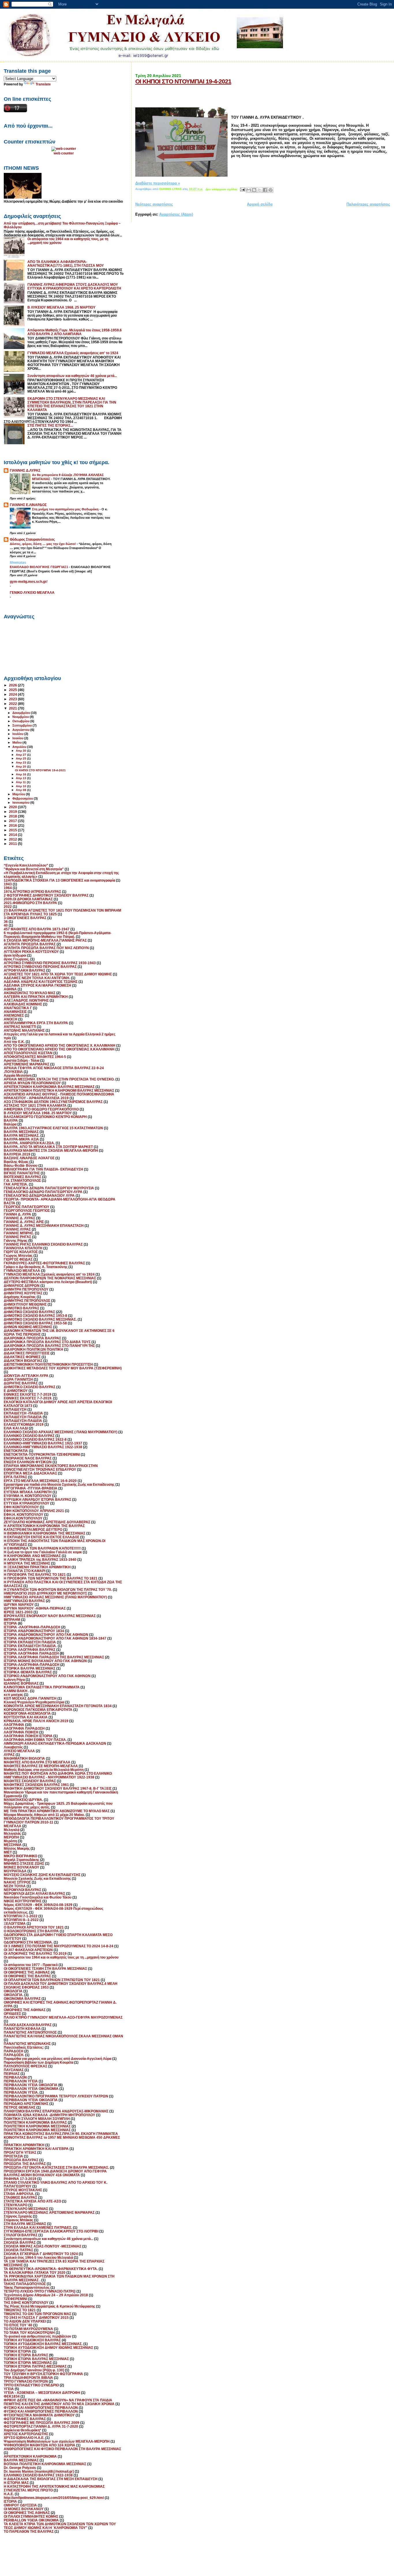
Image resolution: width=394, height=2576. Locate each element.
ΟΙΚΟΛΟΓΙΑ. (14, 1995)
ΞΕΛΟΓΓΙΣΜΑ (15, 1923)
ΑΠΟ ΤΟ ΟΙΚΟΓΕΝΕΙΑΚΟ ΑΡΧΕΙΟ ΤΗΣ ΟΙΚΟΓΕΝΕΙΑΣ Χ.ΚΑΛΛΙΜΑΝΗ (59, 1049)
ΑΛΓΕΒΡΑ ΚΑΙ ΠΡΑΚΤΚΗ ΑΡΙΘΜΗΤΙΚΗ (36, 997)
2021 (13, 708)
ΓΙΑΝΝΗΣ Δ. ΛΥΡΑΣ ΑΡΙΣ (24, 1222)
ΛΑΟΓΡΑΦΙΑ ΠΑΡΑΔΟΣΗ (24, 1728)
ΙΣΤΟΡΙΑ (10, 1623)
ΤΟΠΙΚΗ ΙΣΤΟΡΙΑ (17, 2351)
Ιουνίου (18, 738)
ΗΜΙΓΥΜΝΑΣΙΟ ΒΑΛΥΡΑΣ (24, 1601)
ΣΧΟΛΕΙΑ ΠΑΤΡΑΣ (18, 2250)
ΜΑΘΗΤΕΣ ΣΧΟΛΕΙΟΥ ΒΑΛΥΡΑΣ (30, 1781)
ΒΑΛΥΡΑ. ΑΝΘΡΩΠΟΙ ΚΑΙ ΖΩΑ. (29, 1143)
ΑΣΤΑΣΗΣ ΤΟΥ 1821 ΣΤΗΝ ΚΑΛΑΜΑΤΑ (35, 1105)
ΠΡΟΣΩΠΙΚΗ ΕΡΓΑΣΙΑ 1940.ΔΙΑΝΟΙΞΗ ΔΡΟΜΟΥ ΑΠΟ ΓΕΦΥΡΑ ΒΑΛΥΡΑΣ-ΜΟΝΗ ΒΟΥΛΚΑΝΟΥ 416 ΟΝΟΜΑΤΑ (55, 2173)
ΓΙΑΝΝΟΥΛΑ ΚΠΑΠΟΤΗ (23, 1248)
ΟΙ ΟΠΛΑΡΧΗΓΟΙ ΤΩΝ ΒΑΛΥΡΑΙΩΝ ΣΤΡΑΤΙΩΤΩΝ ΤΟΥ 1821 (52, 1980)
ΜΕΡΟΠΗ (11, 1837)
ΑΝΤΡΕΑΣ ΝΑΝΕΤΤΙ (20, 1027)
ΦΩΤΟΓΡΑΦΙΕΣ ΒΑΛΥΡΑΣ (25, 2419)
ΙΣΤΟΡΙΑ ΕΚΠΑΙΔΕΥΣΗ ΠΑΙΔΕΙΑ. (30, 1646)
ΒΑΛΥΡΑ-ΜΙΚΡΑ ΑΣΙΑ (21, 1139)
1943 (8, 884)
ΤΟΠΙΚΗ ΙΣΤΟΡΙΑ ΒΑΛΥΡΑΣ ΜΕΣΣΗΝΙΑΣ (36, 2359)
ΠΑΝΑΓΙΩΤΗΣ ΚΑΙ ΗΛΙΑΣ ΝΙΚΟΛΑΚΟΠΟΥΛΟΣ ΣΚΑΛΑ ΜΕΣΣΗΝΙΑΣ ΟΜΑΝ (63, 2036)
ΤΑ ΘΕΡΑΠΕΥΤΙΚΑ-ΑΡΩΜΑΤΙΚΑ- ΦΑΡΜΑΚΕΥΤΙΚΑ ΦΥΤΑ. (51, 2269)
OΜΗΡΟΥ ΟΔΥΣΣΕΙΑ (20, 2505)
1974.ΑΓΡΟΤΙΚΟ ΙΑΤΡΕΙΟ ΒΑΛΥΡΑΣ (32, 892)
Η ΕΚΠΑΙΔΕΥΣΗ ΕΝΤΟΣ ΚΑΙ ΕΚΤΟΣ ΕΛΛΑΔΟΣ (42, 1537)
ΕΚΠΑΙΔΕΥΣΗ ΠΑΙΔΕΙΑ (23, 1417)
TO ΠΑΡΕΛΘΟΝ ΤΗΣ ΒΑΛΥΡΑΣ (29, 2531)
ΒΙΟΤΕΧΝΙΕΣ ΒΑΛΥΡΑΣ (22, 1177)
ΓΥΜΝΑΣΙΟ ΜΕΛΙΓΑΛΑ (22, 1271)
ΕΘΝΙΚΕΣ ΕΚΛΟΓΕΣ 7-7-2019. (28, 1398)
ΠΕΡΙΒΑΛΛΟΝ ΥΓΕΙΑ (21, 2081)
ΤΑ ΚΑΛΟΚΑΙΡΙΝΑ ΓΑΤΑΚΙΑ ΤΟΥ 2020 (35, 2272)
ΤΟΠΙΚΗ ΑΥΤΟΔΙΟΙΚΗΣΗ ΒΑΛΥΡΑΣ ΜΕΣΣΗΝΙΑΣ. (43, 2344)
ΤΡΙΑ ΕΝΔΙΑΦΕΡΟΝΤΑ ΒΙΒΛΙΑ (28, 2378)
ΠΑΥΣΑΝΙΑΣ (14, 2070)
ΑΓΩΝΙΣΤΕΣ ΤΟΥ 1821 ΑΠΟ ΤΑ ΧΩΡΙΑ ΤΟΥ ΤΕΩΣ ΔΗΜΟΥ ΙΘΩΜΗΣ (58, 974)
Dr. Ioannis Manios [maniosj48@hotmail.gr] (39, 2471)
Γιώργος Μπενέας (18, 1256)
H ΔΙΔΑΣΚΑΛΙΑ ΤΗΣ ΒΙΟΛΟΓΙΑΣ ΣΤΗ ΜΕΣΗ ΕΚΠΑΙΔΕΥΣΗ (51, 2479)
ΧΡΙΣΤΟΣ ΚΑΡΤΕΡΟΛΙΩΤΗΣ (26, 2434)
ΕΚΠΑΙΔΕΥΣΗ (15, 1409)
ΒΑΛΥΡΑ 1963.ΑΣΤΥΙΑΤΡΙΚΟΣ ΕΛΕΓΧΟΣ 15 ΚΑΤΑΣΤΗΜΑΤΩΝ (53, 1128)
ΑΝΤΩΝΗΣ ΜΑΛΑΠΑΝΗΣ (24, 1030)
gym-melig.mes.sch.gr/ (29, 582)
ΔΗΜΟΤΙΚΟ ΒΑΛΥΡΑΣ (21, 1308)
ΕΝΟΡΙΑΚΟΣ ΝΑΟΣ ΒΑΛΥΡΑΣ (28, 1458)
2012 (13, 839)
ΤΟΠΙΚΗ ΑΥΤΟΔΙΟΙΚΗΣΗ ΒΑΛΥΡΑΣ (32, 2340)
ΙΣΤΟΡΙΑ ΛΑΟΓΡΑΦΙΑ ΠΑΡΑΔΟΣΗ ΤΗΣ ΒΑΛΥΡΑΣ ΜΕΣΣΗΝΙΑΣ (54, 1657)
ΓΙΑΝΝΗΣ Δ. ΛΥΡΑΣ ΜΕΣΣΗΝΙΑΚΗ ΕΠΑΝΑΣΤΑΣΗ (44, 1226)
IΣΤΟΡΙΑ (10, 2501)
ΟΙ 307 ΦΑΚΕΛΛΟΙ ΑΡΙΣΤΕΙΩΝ (28, 1950)
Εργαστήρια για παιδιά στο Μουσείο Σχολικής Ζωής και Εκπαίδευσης (59, 1484)
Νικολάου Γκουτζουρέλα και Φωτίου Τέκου (38, 1897)
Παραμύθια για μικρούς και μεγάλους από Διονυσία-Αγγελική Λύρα (58, 2059)
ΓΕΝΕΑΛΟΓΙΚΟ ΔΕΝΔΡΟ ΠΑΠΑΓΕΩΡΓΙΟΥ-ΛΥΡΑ (43, 1192)
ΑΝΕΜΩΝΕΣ (14, 1015)
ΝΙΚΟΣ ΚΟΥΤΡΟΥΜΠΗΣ (23, 1901)
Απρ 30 (21, 751)
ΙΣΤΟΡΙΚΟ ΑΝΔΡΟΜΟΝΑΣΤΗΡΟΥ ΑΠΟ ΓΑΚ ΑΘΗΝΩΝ (47, 1676)
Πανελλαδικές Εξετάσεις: (24, 2047)
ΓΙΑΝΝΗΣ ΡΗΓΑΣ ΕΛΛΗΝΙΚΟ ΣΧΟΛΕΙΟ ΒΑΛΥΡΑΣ (43, 1244)
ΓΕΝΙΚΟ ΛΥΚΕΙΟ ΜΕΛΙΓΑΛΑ (32, 592)
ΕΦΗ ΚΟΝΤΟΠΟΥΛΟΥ (21, 1507)
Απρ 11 (21, 782)
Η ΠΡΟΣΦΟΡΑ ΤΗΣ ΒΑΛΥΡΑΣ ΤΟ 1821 (35, 1574)
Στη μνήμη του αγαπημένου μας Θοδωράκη (66, 509)
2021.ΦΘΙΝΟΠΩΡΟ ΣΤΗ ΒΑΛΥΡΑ (30, 903)
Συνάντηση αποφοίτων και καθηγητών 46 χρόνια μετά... (72, 376)
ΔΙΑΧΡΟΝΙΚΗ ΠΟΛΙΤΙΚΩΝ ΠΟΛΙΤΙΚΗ (33, 1349)
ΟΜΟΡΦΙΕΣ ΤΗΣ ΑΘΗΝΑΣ (25, 2010)
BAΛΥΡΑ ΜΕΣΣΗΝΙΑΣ (21, 2460)
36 (6, 922)
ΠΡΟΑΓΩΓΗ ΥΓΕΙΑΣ (20, 2152)
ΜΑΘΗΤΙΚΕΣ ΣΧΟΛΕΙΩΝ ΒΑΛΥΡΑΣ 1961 (36, 1785)
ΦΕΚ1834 (12, 2396)
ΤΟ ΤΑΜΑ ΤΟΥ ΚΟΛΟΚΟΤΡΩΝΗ (29, 2333)
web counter (64, 153)
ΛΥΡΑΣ (9, 1755)
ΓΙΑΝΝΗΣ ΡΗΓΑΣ (17, 1237)
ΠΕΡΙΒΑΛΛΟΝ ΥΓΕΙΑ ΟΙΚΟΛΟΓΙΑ (31, 2085)
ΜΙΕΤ (8, 1852)
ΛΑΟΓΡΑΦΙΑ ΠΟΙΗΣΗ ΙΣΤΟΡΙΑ (28, 1736)
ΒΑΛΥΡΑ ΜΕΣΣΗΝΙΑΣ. (22, 1135)
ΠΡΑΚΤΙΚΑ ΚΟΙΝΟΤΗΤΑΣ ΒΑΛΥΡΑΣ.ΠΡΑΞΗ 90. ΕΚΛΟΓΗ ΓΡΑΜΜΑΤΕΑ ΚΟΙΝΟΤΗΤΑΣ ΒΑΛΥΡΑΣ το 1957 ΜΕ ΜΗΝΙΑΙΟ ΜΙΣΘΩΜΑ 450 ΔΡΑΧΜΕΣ (62, 2136)
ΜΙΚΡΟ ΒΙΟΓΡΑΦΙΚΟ (20, 1856)
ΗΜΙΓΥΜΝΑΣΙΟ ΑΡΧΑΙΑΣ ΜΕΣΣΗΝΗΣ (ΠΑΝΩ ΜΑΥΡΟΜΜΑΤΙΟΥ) (55, 1597)
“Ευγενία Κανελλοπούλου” (26, 865)
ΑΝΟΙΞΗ (11, 1019)
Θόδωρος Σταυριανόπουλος (32, 539)
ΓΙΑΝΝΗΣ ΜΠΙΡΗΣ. (19, 1233)
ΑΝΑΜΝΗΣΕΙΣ (15, 1012)
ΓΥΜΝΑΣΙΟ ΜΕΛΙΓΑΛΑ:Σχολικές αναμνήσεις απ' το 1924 (73, 353)
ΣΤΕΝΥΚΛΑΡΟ (16, 2205)
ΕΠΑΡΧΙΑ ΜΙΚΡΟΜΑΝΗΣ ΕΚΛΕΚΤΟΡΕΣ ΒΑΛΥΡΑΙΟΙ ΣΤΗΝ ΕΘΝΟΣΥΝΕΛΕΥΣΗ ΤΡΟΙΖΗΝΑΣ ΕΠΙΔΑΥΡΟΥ (51, 1468)
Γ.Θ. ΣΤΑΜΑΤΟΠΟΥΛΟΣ (22, 1180)
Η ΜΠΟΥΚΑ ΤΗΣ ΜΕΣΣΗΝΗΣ (27, 1563)
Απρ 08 (21, 790)
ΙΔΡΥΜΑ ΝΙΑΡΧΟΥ (19, 1605)
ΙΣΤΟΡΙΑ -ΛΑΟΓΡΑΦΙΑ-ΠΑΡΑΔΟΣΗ (32, 1627)
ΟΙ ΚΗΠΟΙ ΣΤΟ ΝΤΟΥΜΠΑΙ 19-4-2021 (183, 81)
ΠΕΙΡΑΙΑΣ (12, 2074)
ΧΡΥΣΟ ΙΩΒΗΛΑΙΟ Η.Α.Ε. (24, 2438)
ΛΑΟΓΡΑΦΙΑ (14, 1725)
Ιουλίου (18, 734)
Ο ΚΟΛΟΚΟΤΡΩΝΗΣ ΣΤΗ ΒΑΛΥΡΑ (31, 1931)
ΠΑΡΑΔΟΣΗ (14, 2051)
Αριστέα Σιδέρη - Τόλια (21, 1060)
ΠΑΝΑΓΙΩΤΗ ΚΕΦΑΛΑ (22, 2029)
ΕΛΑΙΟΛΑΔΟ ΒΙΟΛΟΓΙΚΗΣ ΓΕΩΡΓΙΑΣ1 (39, 567)
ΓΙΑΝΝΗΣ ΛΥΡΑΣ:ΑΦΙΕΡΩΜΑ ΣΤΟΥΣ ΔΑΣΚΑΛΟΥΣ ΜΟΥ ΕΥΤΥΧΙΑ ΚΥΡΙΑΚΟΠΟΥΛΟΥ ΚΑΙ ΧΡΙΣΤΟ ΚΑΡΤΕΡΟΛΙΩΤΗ (74, 286)
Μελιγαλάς (12, 1833)
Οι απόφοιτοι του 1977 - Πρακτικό (31, 1965)
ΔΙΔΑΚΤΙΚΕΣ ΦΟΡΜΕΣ (22, 1357)
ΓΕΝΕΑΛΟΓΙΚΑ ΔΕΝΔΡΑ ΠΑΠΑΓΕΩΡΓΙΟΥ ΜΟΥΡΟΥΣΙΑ (49, 1188)
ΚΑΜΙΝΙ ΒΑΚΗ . (16, 1691)
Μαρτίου (19, 794)
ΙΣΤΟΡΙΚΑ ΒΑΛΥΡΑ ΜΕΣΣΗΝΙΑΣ (30, 1668)
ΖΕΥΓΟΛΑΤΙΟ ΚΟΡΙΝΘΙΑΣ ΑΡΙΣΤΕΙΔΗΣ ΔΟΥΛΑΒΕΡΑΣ (47, 1522)
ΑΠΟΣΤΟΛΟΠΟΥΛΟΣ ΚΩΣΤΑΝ (28, 1053)
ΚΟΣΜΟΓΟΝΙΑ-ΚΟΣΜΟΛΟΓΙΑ (27, 1713)
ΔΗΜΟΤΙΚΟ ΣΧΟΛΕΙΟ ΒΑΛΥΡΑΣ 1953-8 (35, 1316)
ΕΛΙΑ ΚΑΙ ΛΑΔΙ (16, 1428)
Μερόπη (10, 1841)
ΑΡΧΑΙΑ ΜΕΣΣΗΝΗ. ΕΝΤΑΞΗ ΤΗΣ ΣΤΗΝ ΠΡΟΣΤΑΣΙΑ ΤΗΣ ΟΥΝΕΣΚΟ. (59, 1079)
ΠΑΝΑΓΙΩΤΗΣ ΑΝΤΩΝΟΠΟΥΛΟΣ (30, 2032)
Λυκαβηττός (13, 1747)
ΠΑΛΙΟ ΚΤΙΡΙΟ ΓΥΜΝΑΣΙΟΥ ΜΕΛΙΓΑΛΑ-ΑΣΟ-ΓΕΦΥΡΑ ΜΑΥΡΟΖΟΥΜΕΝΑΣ (63, 2017)
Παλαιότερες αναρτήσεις (368, 204)
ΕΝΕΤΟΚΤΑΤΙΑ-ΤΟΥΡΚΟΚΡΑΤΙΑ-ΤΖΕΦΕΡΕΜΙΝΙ (42, 1454)
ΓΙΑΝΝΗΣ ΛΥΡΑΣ (17, 1229)
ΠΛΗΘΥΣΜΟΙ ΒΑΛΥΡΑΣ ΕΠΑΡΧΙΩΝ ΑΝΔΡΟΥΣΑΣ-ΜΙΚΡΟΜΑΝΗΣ (56, 2111)
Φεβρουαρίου (23, 798)
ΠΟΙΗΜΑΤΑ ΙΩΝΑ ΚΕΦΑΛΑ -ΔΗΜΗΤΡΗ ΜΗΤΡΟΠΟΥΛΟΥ (49, 2115)
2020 (13, 807)
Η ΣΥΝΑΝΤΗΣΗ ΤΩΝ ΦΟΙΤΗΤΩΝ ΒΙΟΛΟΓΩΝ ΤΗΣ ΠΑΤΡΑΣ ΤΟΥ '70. (58, 1590)
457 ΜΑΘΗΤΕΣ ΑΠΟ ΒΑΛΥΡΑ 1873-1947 (37, 929)
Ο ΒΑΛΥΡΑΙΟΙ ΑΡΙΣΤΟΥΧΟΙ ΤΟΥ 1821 (34, 1927)
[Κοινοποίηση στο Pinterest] (271, 190)
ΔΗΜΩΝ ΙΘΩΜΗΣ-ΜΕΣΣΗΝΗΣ (28, 1327)
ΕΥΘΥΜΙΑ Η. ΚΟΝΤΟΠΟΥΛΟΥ (28, 1496)
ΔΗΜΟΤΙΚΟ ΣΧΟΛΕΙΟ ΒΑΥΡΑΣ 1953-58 (35, 1323)
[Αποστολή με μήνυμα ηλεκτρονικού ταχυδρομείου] (249, 190)
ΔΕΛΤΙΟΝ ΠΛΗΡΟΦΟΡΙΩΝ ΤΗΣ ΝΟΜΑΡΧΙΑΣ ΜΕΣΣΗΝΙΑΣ (50, 1278)
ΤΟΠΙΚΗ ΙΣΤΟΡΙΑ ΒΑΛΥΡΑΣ (26, 2355)
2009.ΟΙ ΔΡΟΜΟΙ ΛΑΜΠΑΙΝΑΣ (28, 899)
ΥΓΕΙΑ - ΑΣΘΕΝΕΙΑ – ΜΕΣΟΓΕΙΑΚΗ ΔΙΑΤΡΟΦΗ (42, 2393)
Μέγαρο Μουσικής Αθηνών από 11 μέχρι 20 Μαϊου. (44, 1815)
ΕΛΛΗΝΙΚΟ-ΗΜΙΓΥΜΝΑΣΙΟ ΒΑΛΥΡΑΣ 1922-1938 (43, 1447)
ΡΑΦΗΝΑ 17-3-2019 (20, 2179)
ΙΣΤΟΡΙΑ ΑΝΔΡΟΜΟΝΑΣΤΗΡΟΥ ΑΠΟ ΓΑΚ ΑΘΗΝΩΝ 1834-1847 (55, 1638)
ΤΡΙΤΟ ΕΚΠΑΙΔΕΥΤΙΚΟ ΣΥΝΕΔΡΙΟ (31, 2385)
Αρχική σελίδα (260, 204)
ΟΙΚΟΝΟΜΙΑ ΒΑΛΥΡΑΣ (22, 1999)
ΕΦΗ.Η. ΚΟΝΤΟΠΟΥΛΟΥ (24, 1514)
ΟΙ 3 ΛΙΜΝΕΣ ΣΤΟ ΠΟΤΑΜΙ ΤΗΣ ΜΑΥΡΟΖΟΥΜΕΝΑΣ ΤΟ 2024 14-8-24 (59, 1946)
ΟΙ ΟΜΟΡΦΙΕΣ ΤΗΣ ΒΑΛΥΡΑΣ (27, 1976)
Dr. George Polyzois (20, 2468)
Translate (43, 84)
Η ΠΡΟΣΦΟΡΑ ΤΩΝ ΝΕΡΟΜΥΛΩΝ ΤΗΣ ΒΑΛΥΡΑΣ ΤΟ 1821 (51, 1578)
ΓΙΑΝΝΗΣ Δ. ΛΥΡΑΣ (19, 1218)
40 (6, 925)
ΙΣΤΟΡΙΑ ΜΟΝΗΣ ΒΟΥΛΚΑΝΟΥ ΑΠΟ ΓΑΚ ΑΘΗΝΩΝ (45, 1661)
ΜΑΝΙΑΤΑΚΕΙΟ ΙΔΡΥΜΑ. (23, 1800)
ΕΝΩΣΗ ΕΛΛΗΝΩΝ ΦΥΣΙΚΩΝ (28, 1462)
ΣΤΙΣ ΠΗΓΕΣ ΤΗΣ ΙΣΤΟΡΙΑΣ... (50, 425)
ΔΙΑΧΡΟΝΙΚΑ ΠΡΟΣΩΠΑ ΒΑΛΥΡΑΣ (32, 1338)
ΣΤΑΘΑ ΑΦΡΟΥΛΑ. (19, 2194)
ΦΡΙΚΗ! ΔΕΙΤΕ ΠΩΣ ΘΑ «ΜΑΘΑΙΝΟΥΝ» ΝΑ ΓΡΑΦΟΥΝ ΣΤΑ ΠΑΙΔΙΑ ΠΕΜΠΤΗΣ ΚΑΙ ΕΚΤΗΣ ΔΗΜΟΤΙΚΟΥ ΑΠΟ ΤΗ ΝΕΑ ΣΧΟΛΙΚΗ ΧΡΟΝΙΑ (59, 2402)
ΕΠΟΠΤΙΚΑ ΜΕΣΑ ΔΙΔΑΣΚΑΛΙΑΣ (30, 1473)
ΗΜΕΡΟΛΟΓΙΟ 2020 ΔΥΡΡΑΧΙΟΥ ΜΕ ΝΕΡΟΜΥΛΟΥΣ (45, 1593)
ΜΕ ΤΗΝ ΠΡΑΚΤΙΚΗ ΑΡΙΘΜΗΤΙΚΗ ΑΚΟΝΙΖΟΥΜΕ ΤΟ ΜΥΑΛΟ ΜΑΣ (57, 1811)
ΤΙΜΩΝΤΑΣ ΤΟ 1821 (20, 2310)
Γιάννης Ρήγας (16, 1241)
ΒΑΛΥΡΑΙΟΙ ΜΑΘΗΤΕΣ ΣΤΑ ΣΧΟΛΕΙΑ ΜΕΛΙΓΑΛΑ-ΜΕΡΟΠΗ (51, 1150)
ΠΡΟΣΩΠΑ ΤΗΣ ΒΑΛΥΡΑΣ (25, 2164)
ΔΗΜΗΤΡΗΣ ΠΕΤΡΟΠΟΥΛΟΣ (27, 1301)
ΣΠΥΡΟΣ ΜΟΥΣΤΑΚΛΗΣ (23, 2190)
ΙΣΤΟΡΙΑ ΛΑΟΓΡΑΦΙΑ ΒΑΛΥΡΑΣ (30, 1650)
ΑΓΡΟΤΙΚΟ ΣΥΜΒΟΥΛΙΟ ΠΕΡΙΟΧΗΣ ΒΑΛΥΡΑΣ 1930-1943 (50, 963)
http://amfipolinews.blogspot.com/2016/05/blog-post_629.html (54, 2498)
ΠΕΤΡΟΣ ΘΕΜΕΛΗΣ (20, 2107)
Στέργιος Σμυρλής (18, 2216)
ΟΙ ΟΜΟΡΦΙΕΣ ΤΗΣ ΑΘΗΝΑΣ (27, 1972)
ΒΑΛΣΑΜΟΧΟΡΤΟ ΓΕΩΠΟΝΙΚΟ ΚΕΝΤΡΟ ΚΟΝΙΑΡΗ (45, 1117)
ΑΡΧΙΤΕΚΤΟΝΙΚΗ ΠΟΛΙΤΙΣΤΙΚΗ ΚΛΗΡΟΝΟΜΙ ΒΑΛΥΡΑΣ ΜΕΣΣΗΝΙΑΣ (59, 1090)
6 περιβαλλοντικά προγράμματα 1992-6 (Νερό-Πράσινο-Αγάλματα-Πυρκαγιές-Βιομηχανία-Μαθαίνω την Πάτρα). (58, 935)
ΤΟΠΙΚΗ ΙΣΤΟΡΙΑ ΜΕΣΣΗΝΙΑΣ (28, 2363)
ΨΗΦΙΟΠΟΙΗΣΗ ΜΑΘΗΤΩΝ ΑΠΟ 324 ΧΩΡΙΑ (40, 2445)
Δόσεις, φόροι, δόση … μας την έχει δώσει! (43, 544)
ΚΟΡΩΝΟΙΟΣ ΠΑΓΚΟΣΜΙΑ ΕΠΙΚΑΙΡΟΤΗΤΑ (38, 1710)
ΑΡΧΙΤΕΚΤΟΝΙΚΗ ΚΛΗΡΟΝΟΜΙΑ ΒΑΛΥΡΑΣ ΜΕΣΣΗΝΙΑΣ (49, 1087)
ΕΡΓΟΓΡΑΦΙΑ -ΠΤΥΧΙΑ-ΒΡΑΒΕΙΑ (31, 1488)
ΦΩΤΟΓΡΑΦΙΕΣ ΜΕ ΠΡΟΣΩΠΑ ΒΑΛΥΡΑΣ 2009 (42, 2423)
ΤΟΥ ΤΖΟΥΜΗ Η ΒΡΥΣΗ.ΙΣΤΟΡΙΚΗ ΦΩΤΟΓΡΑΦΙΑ (43, 2374)
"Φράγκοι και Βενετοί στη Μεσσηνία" (34, 869)
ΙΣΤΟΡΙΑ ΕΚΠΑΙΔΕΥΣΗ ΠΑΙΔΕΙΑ (30, 1642)
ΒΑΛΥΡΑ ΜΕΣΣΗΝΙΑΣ (21, 1132)
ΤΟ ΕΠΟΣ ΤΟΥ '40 (18, 2325)
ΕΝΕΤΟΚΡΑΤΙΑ (16, 1451)
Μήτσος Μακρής (17, 1848)
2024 (13, 694)
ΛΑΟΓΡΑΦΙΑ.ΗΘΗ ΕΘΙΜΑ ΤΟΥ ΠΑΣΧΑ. (35, 1740)
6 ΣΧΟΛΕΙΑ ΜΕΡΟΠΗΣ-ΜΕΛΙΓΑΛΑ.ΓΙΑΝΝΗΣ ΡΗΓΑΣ (45, 940)
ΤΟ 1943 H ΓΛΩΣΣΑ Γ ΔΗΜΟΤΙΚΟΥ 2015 (36, 2318)
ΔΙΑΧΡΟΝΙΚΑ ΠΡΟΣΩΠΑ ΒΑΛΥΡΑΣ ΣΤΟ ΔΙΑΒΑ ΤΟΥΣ (47, 1342)
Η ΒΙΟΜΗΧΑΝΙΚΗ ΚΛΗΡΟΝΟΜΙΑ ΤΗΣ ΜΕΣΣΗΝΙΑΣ (45, 1533)
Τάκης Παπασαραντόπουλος (27, 2287)
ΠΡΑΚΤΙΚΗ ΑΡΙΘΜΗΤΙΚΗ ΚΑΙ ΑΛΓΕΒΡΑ (36, 2149)
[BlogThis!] (254, 190)
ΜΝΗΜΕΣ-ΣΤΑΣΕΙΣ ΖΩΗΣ (24, 1863)
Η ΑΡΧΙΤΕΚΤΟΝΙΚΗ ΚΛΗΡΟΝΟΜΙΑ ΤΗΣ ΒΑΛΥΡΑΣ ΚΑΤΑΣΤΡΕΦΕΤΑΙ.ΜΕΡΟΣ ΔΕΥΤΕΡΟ (44, 1528)
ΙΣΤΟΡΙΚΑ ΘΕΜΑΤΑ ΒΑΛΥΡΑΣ (28, 1672)
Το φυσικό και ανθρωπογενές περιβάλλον (37, 2336)
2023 (13, 699)
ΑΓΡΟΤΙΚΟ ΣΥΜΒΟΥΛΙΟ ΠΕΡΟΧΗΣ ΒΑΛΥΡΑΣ (40, 967)
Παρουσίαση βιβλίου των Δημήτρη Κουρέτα (39, 2062)
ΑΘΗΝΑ (10, 989)
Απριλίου (20, 747)
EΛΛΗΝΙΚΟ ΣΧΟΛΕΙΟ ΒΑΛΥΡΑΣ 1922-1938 (38, 2475)
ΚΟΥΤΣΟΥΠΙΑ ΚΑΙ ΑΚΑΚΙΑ (26, 1717)
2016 (13, 825)
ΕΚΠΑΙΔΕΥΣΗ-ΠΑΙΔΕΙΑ (23, 1421)
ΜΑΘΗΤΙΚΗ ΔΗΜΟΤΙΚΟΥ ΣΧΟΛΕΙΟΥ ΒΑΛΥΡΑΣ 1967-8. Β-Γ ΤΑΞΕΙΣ (58, 1788)
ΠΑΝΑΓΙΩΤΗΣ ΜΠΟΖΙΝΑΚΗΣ (27, 2044)
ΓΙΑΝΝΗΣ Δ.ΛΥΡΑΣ (25, 470)
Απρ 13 (21, 778)
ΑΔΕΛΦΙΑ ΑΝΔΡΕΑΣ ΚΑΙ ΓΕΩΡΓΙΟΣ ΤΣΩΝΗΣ (41, 982)
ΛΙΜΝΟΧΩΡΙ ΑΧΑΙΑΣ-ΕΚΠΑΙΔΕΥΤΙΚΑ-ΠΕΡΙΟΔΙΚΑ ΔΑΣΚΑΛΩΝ (55, 1743)
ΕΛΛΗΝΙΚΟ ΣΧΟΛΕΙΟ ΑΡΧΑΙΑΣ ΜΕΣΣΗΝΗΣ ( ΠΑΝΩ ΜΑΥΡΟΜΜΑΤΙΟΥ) (61, 1432)
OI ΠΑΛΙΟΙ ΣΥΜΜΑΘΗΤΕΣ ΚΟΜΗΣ (31, 2516)
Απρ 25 (21, 758)
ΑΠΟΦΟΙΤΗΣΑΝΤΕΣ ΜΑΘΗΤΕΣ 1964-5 (35, 1057)
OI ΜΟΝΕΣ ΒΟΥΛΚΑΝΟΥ (24, 2509)
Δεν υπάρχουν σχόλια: (222, 189)
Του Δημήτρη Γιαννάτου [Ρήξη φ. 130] (34, 2370)
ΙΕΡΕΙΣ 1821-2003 (18, 1612)
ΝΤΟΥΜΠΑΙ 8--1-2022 (21, 1920)
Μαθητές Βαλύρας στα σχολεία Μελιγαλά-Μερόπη (44, 1770)
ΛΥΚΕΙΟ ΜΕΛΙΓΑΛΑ (19, 1751)
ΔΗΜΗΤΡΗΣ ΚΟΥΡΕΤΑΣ (23, 1293)
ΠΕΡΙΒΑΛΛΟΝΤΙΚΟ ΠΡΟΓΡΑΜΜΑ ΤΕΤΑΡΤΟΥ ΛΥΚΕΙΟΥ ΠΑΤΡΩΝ (56, 2096)
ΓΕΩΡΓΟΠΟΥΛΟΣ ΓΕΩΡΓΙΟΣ (27, 1210)
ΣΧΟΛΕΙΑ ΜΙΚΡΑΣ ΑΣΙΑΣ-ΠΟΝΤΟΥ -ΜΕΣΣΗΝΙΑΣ (43, 2246)
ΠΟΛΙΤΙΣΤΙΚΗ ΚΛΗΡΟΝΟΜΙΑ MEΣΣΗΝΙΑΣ (37, 2130)
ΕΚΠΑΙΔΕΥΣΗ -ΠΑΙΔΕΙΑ (23, 1413)
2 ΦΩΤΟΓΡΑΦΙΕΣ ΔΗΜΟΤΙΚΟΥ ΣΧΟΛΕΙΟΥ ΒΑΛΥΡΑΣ (46, 895)
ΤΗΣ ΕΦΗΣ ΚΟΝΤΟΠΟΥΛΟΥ (26, 2302)
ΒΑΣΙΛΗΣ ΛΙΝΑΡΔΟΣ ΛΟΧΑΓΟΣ (29, 1158)
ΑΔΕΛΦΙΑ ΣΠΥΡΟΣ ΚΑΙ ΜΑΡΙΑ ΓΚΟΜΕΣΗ (37, 985)
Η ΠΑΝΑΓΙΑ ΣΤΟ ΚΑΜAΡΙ (25, 1571)
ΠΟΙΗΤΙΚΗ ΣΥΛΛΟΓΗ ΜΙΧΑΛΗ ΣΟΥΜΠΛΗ (37, 2119)
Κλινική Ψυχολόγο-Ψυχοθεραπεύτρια (34, 1702)
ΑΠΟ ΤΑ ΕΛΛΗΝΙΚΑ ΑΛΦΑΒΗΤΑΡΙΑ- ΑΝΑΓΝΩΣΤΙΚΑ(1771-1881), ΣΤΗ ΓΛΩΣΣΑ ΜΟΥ (66, 264)
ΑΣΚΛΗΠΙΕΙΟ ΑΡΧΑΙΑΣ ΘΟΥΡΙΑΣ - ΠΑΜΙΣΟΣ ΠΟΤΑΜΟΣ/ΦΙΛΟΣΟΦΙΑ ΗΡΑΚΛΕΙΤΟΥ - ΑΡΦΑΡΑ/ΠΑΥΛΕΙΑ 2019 (59, 1096)
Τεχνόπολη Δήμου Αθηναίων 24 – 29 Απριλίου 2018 (46, 2295)
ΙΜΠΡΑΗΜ (12, 1620)
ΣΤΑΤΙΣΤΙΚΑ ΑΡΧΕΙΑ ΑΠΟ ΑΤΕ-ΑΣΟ (32, 2201)
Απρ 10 (21, 786)
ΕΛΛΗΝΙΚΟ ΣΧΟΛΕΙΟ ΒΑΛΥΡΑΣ (29, 1436)
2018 (13, 816)
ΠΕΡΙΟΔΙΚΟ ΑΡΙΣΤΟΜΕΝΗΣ (26, 2104)
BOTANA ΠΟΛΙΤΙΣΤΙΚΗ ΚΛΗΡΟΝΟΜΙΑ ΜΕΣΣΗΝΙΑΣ (45, 2464)
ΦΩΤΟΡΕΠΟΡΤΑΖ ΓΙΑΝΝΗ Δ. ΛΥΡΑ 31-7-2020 (41, 2426)
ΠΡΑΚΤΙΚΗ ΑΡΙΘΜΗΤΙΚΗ (24, 2145)
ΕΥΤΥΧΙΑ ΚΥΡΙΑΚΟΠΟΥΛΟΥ (27, 1503)
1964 (8, 888)
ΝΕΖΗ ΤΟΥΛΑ (15, 1886)
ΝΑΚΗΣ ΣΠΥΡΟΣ (17, 1882)
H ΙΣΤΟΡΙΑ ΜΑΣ (16, 2483)
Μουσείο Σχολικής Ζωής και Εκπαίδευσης (37, 1878)
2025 (13, 690)
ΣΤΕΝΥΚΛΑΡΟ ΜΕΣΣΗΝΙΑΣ (26, 2209)
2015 (13, 830)
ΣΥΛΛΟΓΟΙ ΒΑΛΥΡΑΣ (21, 2235)
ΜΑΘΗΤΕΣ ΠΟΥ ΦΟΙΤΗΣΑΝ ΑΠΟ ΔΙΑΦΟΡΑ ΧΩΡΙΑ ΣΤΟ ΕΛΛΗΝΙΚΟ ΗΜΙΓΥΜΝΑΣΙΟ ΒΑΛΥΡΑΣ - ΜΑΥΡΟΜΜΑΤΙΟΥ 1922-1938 (58, 1775)
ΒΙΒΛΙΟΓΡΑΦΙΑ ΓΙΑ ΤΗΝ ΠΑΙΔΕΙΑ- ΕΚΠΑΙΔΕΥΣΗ (43, 1169)
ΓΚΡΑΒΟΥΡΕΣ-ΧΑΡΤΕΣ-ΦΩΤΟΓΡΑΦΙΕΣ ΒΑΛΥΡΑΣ (44, 1263)
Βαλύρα (10, 1124)
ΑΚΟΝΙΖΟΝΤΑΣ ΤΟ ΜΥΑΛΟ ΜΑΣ (30, 993)
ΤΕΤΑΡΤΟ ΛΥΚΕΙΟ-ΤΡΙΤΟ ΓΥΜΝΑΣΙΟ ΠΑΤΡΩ (40, 2291)
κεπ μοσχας (13, 1695)
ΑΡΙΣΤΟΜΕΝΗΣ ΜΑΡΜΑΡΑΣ (27, 1064)
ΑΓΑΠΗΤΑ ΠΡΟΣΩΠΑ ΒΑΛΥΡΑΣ (30, 944)
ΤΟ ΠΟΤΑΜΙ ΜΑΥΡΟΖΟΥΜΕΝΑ (28, 2329)
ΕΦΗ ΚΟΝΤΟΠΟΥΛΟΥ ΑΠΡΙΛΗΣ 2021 (34, 1511)
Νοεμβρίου (21, 717)
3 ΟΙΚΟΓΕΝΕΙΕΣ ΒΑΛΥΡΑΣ (25, 918)
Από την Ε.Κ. (14, 1042)
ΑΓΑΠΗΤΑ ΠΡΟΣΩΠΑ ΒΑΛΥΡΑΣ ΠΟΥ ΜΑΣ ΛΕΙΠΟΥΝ (46, 948)
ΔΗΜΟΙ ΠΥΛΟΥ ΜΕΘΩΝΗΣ (25, 1304)
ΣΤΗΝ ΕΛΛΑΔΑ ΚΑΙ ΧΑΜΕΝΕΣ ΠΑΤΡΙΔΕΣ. (38, 2227)
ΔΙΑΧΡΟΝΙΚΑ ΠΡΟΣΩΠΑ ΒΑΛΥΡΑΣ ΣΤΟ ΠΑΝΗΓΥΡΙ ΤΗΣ (49, 1346)
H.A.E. (9, 2494)
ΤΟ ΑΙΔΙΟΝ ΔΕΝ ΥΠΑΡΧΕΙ (25, 2321)
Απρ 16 (21, 774)
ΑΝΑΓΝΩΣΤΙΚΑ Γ (18, 1008)
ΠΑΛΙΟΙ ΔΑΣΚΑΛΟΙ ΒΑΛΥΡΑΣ (28, 2025)
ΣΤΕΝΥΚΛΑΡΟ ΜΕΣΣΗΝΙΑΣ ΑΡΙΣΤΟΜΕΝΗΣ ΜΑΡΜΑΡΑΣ (49, 2212)
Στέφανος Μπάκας (18, 2220)
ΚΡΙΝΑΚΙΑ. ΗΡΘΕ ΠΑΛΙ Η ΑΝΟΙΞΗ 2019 (36, 1721)
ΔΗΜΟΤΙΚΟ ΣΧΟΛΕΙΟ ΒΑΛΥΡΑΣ (29, 1312)
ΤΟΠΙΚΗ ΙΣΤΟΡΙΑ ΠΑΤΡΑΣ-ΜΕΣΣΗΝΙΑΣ (35, 2366)
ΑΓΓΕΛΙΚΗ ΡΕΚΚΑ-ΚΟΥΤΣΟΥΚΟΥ (31, 952)
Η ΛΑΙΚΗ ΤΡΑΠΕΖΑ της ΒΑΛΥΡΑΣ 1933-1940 (40, 1559)
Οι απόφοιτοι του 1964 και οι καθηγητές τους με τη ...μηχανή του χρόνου (61, 1957)
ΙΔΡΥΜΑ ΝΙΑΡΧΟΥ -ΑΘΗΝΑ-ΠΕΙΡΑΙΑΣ (35, 1608)
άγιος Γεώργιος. (17, 959)
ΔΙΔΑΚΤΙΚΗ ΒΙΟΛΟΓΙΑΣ (23, 1361)
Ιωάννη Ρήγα (14, 1680)
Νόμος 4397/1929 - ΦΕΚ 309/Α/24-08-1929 (38, 1905)
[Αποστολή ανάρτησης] (242, 189)
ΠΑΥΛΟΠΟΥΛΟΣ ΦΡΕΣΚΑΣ (26, 2066)
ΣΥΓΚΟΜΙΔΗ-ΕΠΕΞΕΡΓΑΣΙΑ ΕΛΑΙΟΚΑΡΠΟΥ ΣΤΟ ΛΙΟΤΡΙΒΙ (51, 2231)
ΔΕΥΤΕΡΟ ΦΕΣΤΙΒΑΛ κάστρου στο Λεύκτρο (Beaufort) (48, 1282)
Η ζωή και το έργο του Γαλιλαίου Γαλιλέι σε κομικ (43, 1552)
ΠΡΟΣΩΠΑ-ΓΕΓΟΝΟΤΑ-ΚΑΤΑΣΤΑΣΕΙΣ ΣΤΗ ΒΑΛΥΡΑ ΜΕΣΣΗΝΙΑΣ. (56, 2167)
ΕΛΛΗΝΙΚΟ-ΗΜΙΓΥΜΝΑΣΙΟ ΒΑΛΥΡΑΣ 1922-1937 (43, 1443)
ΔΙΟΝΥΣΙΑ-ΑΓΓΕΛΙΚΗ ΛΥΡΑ (26, 1376)
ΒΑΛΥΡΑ (11, 1120)
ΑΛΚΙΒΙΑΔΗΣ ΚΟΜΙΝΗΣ (23, 1004)
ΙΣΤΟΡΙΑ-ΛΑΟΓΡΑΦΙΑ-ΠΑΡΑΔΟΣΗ (32, 1665)
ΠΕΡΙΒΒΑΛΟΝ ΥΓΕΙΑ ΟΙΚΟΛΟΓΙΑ (31, 2100)
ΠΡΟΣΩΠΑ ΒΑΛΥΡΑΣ (21, 2160)
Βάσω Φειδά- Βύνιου (21, 1165)
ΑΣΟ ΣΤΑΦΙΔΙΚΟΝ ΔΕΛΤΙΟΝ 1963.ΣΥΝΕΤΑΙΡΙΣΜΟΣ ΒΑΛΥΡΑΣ (53, 1102)
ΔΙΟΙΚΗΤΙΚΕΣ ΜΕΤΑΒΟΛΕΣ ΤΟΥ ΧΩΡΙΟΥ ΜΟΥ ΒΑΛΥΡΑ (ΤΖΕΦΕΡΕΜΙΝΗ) (63, 1368)
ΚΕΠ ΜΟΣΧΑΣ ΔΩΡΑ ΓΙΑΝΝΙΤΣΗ (30, 1698)
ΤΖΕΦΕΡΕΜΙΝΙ (15, 2299)
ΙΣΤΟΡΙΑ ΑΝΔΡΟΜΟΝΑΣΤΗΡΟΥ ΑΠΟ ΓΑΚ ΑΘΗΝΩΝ (46, 1635)
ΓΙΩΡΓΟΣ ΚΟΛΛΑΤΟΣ (21, 1252)
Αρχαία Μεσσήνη (18, 1075)
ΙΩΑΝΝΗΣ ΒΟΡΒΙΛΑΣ (21, 1683)
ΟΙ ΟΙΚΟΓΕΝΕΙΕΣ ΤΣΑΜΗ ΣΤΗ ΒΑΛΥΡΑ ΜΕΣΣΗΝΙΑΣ (45, 1969)
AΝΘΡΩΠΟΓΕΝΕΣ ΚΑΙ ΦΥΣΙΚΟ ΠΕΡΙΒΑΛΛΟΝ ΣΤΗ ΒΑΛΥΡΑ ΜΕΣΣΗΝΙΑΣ (62, 2449)
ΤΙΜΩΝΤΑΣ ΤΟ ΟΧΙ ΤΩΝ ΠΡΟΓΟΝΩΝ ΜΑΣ (37, 2314)
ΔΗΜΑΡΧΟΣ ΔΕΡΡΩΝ (22, 1286)
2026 (13, 685)
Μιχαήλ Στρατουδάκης (21, 1860)
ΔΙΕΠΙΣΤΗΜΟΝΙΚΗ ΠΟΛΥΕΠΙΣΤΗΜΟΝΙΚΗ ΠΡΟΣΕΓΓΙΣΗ (48, 1364)
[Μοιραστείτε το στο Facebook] (265, 190)
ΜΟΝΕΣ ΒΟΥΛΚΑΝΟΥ (21, 1867)
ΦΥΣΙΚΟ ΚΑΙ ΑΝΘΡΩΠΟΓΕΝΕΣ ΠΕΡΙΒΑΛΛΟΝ (41, 2408)
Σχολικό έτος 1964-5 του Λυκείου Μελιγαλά (38, 2257)
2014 (13, 835)
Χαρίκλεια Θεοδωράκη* (22, 2430)
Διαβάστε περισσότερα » (158, 183)
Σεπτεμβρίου (22, 725)
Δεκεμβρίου (22, 713)
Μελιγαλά (12, 1830)
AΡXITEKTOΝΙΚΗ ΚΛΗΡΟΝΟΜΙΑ (30, 2456)
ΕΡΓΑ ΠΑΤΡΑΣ (15, 1477)
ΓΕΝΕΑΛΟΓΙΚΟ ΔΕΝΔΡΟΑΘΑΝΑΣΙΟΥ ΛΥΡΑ (39, 1195)
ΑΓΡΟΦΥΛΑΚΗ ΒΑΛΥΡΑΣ (25, 970)
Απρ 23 (21, 762)
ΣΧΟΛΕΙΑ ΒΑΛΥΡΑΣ (20, 2242)
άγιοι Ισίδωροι (15, 955)
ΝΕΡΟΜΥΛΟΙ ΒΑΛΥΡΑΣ (22, 1890)
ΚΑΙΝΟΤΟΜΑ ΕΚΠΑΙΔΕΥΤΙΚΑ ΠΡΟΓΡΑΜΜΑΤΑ (42, 1687)
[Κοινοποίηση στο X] (260, 190)
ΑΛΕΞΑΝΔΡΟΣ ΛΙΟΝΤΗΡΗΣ (26, 1000)
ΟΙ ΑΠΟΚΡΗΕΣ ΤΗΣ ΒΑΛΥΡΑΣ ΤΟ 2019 (35, 1954)
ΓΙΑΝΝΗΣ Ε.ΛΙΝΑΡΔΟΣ (28, 505)
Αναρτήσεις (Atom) (176, 214)
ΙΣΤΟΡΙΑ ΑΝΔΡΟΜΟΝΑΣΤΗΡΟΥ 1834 (34, 1631)
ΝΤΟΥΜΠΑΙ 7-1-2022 (21, 1916)
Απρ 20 (21, 767)
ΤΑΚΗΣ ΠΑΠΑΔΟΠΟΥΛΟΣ (25, 2284)
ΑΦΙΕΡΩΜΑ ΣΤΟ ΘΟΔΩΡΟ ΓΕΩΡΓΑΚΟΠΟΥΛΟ (41, 1109)
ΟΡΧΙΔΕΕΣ (12, 2014)
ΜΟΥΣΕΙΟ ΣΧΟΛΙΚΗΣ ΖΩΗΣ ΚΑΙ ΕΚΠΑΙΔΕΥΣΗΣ (42, 1875)
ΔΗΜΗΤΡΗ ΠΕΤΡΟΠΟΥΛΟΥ (26, 1289)
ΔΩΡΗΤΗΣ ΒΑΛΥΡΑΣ (21, 1383)
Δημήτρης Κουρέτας (20, 1297)
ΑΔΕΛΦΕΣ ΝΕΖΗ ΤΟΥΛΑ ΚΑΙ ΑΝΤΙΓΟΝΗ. (37, 978)
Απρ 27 (21, 755)
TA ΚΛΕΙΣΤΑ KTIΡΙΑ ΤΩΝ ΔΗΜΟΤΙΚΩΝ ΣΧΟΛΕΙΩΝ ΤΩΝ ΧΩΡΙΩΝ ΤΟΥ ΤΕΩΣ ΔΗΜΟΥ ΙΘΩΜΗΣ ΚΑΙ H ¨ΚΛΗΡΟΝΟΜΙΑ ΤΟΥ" (60, 2526)
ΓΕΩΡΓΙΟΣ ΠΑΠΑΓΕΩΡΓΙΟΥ (27, 1207)
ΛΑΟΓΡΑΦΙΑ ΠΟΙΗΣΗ (21, 1732)
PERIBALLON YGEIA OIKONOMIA (31, 2520)
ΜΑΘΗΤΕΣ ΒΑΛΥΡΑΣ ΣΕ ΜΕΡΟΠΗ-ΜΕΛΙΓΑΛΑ (41, 1766)
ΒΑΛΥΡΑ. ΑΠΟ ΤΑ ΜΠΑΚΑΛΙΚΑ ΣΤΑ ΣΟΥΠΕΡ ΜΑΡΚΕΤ (48, 1147)
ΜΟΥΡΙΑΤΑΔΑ (15, 1871)
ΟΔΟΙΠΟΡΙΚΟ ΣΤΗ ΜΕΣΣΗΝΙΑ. (28, 1942)
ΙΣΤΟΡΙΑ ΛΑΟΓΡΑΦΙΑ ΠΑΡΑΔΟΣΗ (31, 1653)
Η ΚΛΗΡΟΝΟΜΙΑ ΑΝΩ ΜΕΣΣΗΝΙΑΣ (32, 1556)
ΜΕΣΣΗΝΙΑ (13, 1845)
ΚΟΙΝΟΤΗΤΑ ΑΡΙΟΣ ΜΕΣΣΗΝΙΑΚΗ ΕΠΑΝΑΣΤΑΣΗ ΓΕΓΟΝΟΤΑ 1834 (58, 1706)
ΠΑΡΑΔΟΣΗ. (14, 2055)
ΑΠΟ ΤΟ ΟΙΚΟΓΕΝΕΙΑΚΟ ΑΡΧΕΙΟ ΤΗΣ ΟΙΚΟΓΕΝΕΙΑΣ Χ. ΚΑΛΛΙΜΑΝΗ (60, 1045)
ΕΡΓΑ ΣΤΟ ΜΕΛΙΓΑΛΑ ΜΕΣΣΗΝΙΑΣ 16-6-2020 (40, 1481)
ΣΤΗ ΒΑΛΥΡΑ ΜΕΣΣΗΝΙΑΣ (25, 2224)
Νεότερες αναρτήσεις (154, 204)
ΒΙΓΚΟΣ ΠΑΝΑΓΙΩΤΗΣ (22, 1173)
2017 (13, 821)
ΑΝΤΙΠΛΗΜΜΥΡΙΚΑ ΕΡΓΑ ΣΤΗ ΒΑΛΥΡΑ (36, 1023)
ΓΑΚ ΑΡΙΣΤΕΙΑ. (16, 1184)
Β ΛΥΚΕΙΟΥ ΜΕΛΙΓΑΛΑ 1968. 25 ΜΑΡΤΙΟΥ (61, 307)
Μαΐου (17, 742)
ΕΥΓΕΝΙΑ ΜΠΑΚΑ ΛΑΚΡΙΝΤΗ (28, 1492)
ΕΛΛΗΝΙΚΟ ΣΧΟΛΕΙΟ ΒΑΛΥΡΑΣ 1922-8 (35, 1439)
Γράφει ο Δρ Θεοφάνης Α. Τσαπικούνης (36, 1267)
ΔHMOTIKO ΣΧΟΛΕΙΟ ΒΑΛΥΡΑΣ (30, 1387)
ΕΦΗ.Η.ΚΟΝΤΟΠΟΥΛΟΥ (23, 1518)
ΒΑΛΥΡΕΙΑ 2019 (17, 1154)
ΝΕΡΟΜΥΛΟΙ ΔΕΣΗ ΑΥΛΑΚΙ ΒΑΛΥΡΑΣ (34, 1893)
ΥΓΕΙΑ (9, 2389)
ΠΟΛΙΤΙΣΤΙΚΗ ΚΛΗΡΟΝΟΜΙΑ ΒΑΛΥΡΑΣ (35, 2122)
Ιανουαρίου (21, 802)
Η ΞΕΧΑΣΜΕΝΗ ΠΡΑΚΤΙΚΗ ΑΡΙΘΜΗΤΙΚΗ (37, 1567)
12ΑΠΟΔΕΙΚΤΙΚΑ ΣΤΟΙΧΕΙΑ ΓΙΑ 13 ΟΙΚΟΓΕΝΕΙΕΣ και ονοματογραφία (59, 880)
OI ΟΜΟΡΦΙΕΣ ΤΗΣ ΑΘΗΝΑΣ (27, 2513)
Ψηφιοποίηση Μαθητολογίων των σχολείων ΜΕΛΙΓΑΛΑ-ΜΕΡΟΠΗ (57, 2441)
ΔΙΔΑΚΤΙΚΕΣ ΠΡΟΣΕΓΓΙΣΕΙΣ (27, 1353)
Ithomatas (18, 562)
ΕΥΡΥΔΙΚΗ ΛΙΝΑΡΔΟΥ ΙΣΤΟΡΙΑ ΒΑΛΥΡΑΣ (37, 1499)
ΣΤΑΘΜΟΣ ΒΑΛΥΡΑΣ (20, 2197)
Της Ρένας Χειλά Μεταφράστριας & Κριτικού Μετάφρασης (49, 2306)
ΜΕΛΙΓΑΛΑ (13, 1826)
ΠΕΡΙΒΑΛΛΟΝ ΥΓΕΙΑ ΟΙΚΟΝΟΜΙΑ (31, 2089)
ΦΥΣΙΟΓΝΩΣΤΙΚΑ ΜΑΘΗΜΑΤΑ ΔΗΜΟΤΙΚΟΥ (39, 2415)
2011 (13, 844)
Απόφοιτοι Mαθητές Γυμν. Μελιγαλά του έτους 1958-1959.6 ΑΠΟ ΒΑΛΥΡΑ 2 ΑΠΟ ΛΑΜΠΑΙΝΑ (75, 332)
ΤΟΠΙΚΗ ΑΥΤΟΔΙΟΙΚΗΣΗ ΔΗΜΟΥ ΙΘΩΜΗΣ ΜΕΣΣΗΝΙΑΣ (48, 2348)
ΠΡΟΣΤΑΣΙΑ (13, 2156)
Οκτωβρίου (21, 721)
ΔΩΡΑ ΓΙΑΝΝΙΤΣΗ (18, 1379)
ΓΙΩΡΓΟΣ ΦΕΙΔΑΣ (18, 1259)
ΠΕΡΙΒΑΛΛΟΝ (15, 2077)
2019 (13, 812)
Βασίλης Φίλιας (16, 1162)
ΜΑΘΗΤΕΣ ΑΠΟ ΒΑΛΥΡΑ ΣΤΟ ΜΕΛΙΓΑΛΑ (37, 1762)
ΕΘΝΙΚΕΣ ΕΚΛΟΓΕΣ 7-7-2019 (28, 1394)
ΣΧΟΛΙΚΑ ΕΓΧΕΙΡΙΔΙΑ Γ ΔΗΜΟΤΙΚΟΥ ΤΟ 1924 (41, 2254)
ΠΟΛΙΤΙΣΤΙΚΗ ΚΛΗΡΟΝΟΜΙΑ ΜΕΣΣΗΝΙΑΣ (37, 2126)
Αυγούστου (21, 730)
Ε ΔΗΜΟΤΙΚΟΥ (16, 1391)
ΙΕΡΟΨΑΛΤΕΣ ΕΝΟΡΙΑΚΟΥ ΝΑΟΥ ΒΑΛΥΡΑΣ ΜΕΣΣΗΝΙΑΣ (50, 1616)
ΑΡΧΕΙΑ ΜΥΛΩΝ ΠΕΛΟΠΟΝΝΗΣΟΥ (32, 1083)
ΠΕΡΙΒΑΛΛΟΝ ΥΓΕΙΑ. (21, 2092)
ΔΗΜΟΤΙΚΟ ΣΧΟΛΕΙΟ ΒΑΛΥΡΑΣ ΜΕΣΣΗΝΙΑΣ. (40, 1319)
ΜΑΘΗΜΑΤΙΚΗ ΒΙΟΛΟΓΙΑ (24, 1758)
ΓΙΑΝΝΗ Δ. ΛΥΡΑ (17, 1214)
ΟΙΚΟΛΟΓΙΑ (13, 1991)
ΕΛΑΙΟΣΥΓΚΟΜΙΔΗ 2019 (24, 1424)
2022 (13, 704)
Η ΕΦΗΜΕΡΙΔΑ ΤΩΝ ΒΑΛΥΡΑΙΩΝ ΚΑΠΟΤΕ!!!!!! (42, 1548)
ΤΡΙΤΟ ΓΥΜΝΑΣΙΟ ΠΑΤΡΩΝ (26, 2381)
